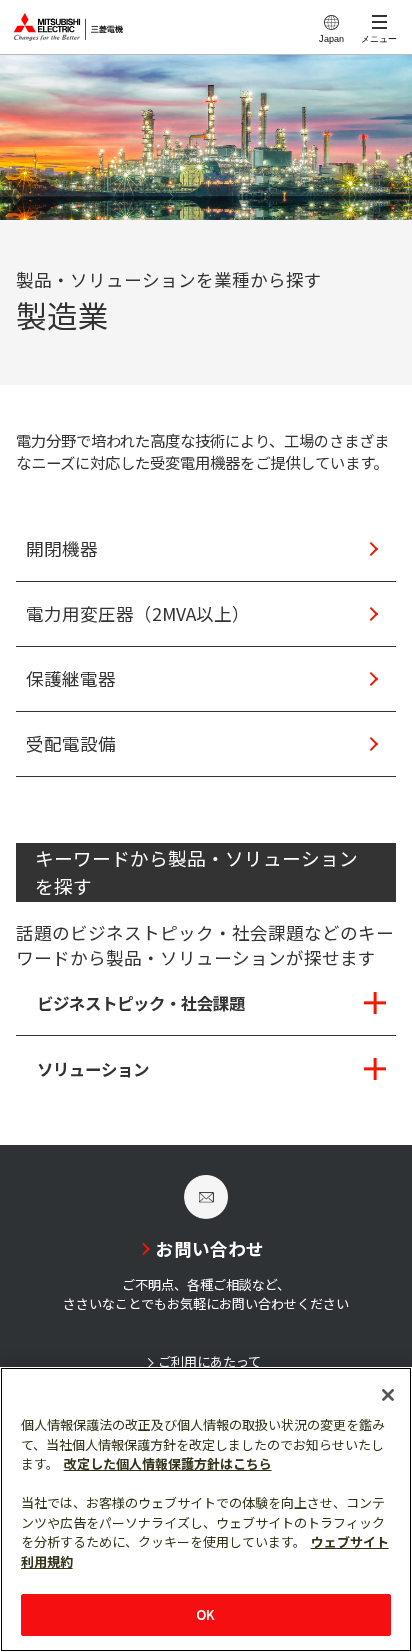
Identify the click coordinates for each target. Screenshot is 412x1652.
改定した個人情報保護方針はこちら (168, 1463)
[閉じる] (388, 1395)
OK (205, 1614)
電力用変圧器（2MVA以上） (138, 613)
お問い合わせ (210, 1248)
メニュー (379, 39)
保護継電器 (71, 678)
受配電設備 (71, 743)
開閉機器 (62, 548)
